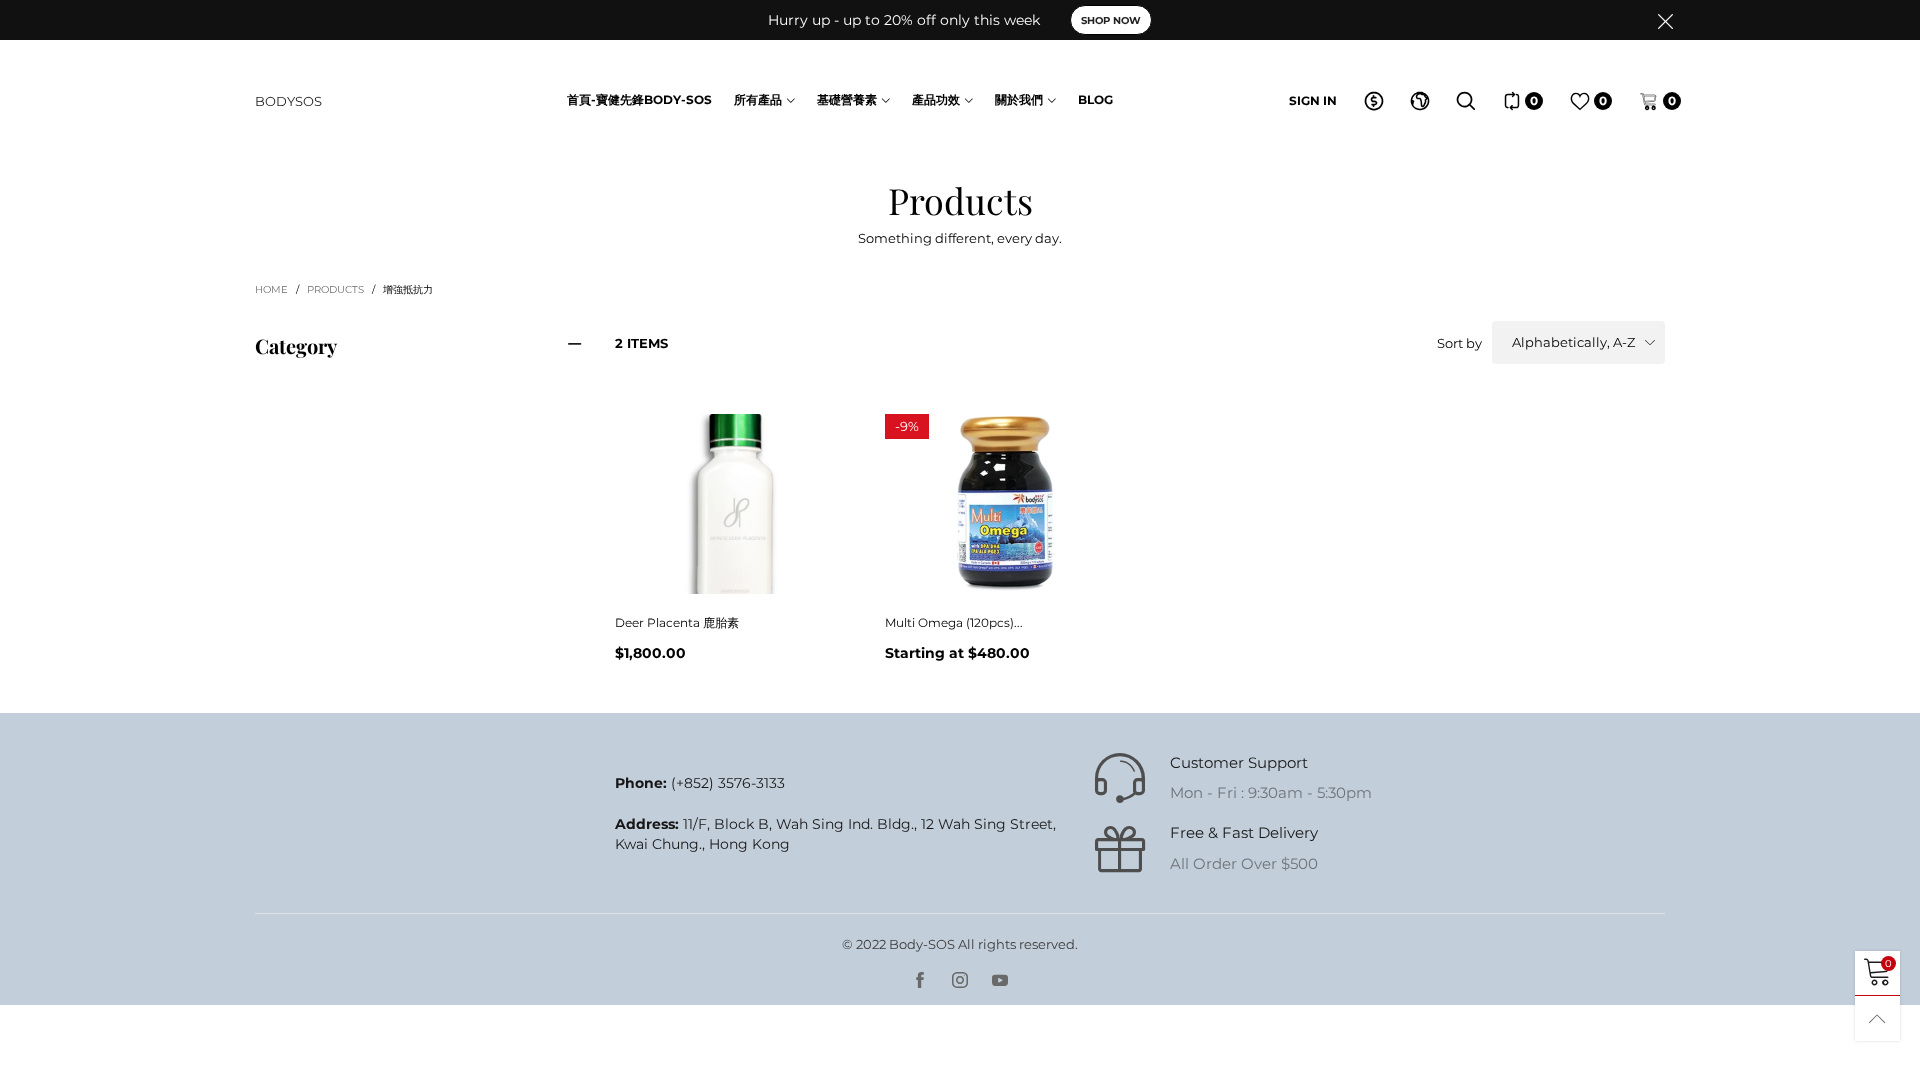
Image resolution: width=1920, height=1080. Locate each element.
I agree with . (982, 417)
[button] (1284, 362)
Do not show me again (972, 452)
